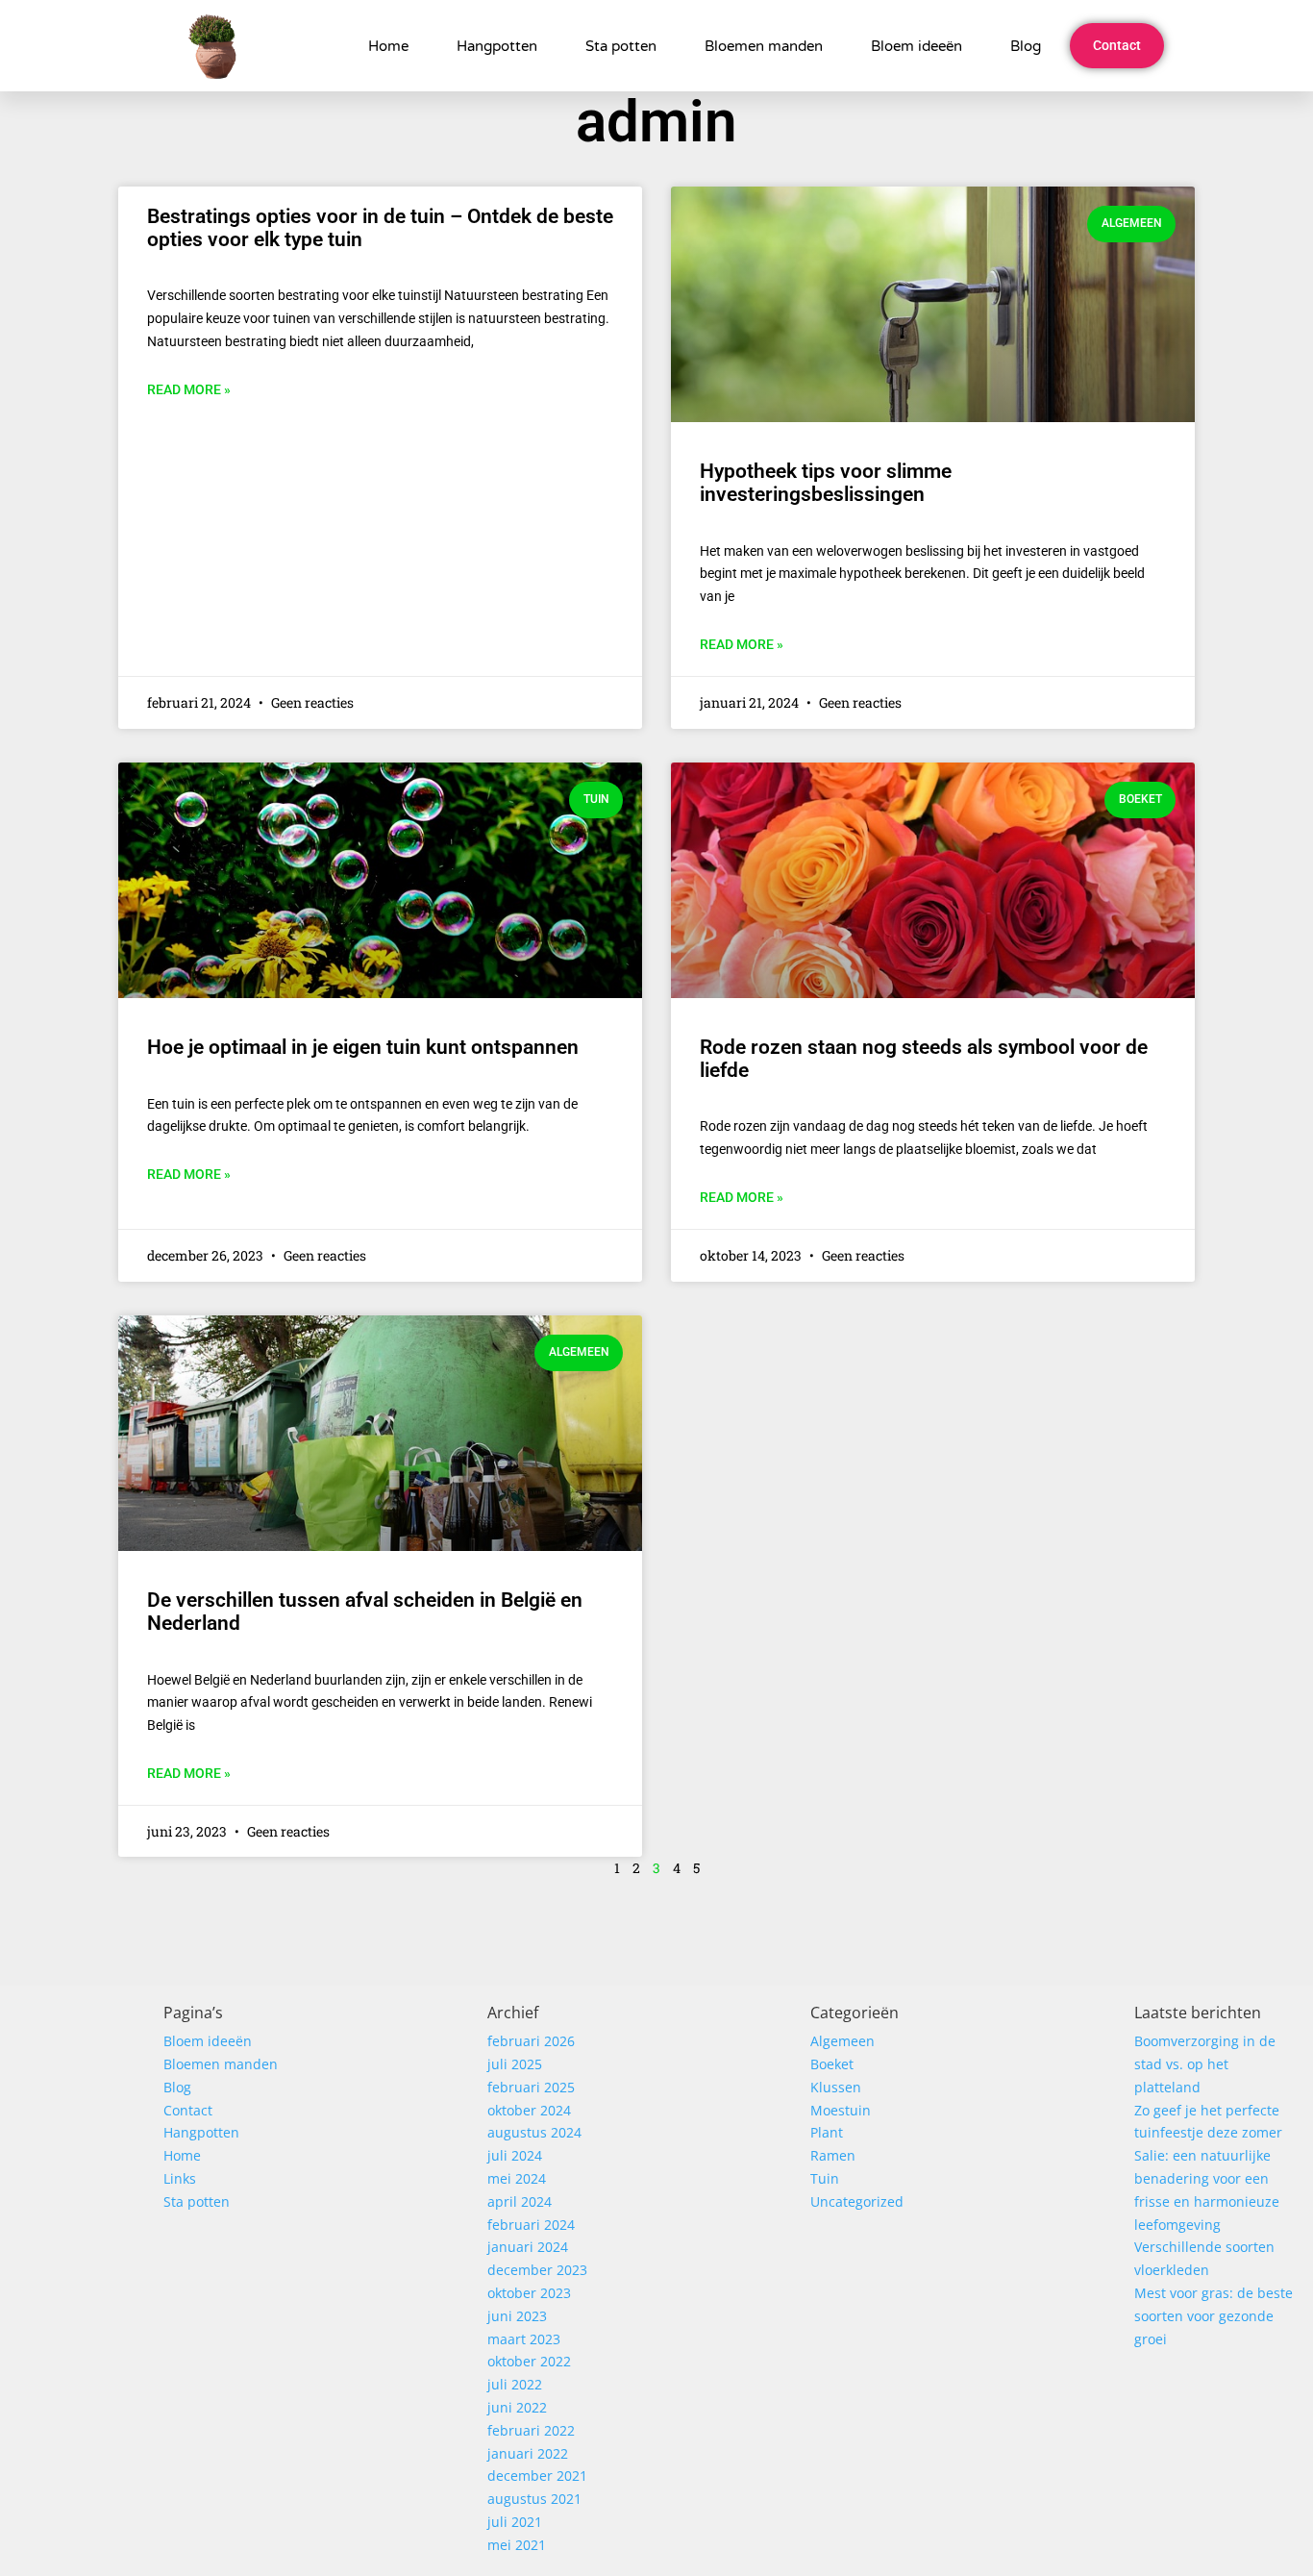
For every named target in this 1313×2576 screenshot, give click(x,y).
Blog (1026, 46)
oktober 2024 (529, 2110)
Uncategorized (857, 2201)
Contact (188, 2110)
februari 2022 (531, 2430)
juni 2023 (517, 2316)
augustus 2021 (534, 2499)
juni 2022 (517, 2407)
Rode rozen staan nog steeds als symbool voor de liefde (924, 1059)
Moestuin (841, 2110)
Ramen (833, 2155)
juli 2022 (515, 2384)
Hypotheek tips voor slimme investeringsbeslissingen (826, 483)
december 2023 (537, 2270)
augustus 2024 (534, 2132)
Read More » (189, 389)
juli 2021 (515, 2522)
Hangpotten (497, 46)
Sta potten (621, 46)
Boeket (832, 2064)
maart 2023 (524, 2339)
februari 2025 (531, 2087)
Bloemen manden (764, 46)
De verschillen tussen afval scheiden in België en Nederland (365, 1612)
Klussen (836, 2087)
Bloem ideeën (917, 46)
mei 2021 (517, 2545)
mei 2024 (517, 2178)
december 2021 (537, 2476)
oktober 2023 (529, 2293)
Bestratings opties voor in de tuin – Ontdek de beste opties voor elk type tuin (380, 228)
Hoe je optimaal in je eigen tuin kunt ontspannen (363, 1047)
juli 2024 (515, 2155)
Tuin (825, 2178)
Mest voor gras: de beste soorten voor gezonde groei (1214, 2316)
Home (388, 46)
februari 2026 (531, 2041)
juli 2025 (515, 2064)
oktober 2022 (529, 2361)
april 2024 (520, 2201)
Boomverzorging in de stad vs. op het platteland (1205, 2064)
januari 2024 (528, 2247)
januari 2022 (528, 2453)
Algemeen (842, 2041)
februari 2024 (531, 2225)
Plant (827, 2132)
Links (180, 2178)
